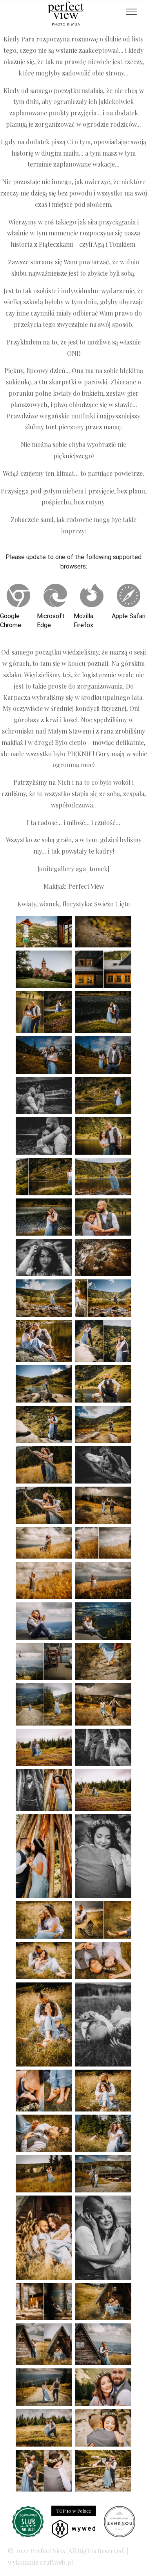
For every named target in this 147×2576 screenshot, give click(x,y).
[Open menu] (131, 12)
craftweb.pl (56, 2562)
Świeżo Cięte (112, 904)
